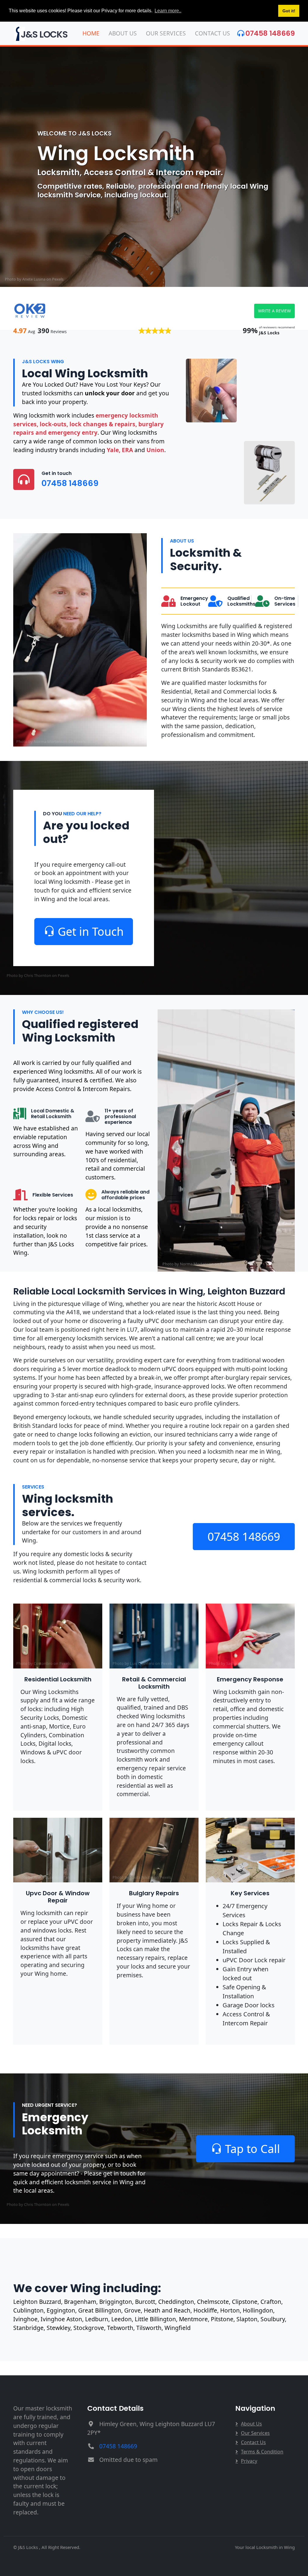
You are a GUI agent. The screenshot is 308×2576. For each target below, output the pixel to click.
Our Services (166, 33)
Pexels (58, 279)
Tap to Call (253, 2149)
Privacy (249, 2461)
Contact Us (213, 33)
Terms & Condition (262, 2452)
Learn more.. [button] (168, 11)
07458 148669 (270, 33)
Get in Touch (91, 931)
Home (91, 33)
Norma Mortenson (51, 741)
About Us (123, 33)
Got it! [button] (289, 11)
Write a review (274, 311)
